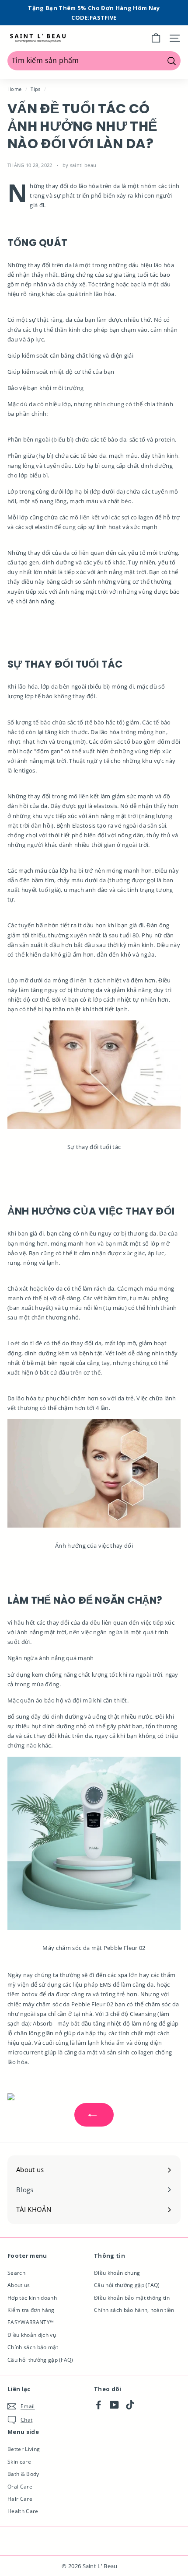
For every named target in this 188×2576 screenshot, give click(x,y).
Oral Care (20, 2487)
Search (16, 2273)
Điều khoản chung (117, 2273)
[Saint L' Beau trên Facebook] (99, 2405)
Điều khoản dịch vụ (32, 2335)
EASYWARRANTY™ (31, 2322)
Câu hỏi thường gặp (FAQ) (40, 2360)
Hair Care (20, 2499)
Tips (35, 89)
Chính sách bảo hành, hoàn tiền (134, 2310)
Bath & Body (23, 2474)
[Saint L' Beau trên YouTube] (114, 2405)
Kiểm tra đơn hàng (31, 2310)
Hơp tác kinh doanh (32, 2298)
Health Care (23, 2511)
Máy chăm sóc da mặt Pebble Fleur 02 (94, 1948)
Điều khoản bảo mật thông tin (132, 2298)
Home (14, 89)
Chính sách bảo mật (33, 2347)
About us (19, 2285)
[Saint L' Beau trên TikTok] (130, 2405)
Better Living (24, 2449)
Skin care (19, 2462)
